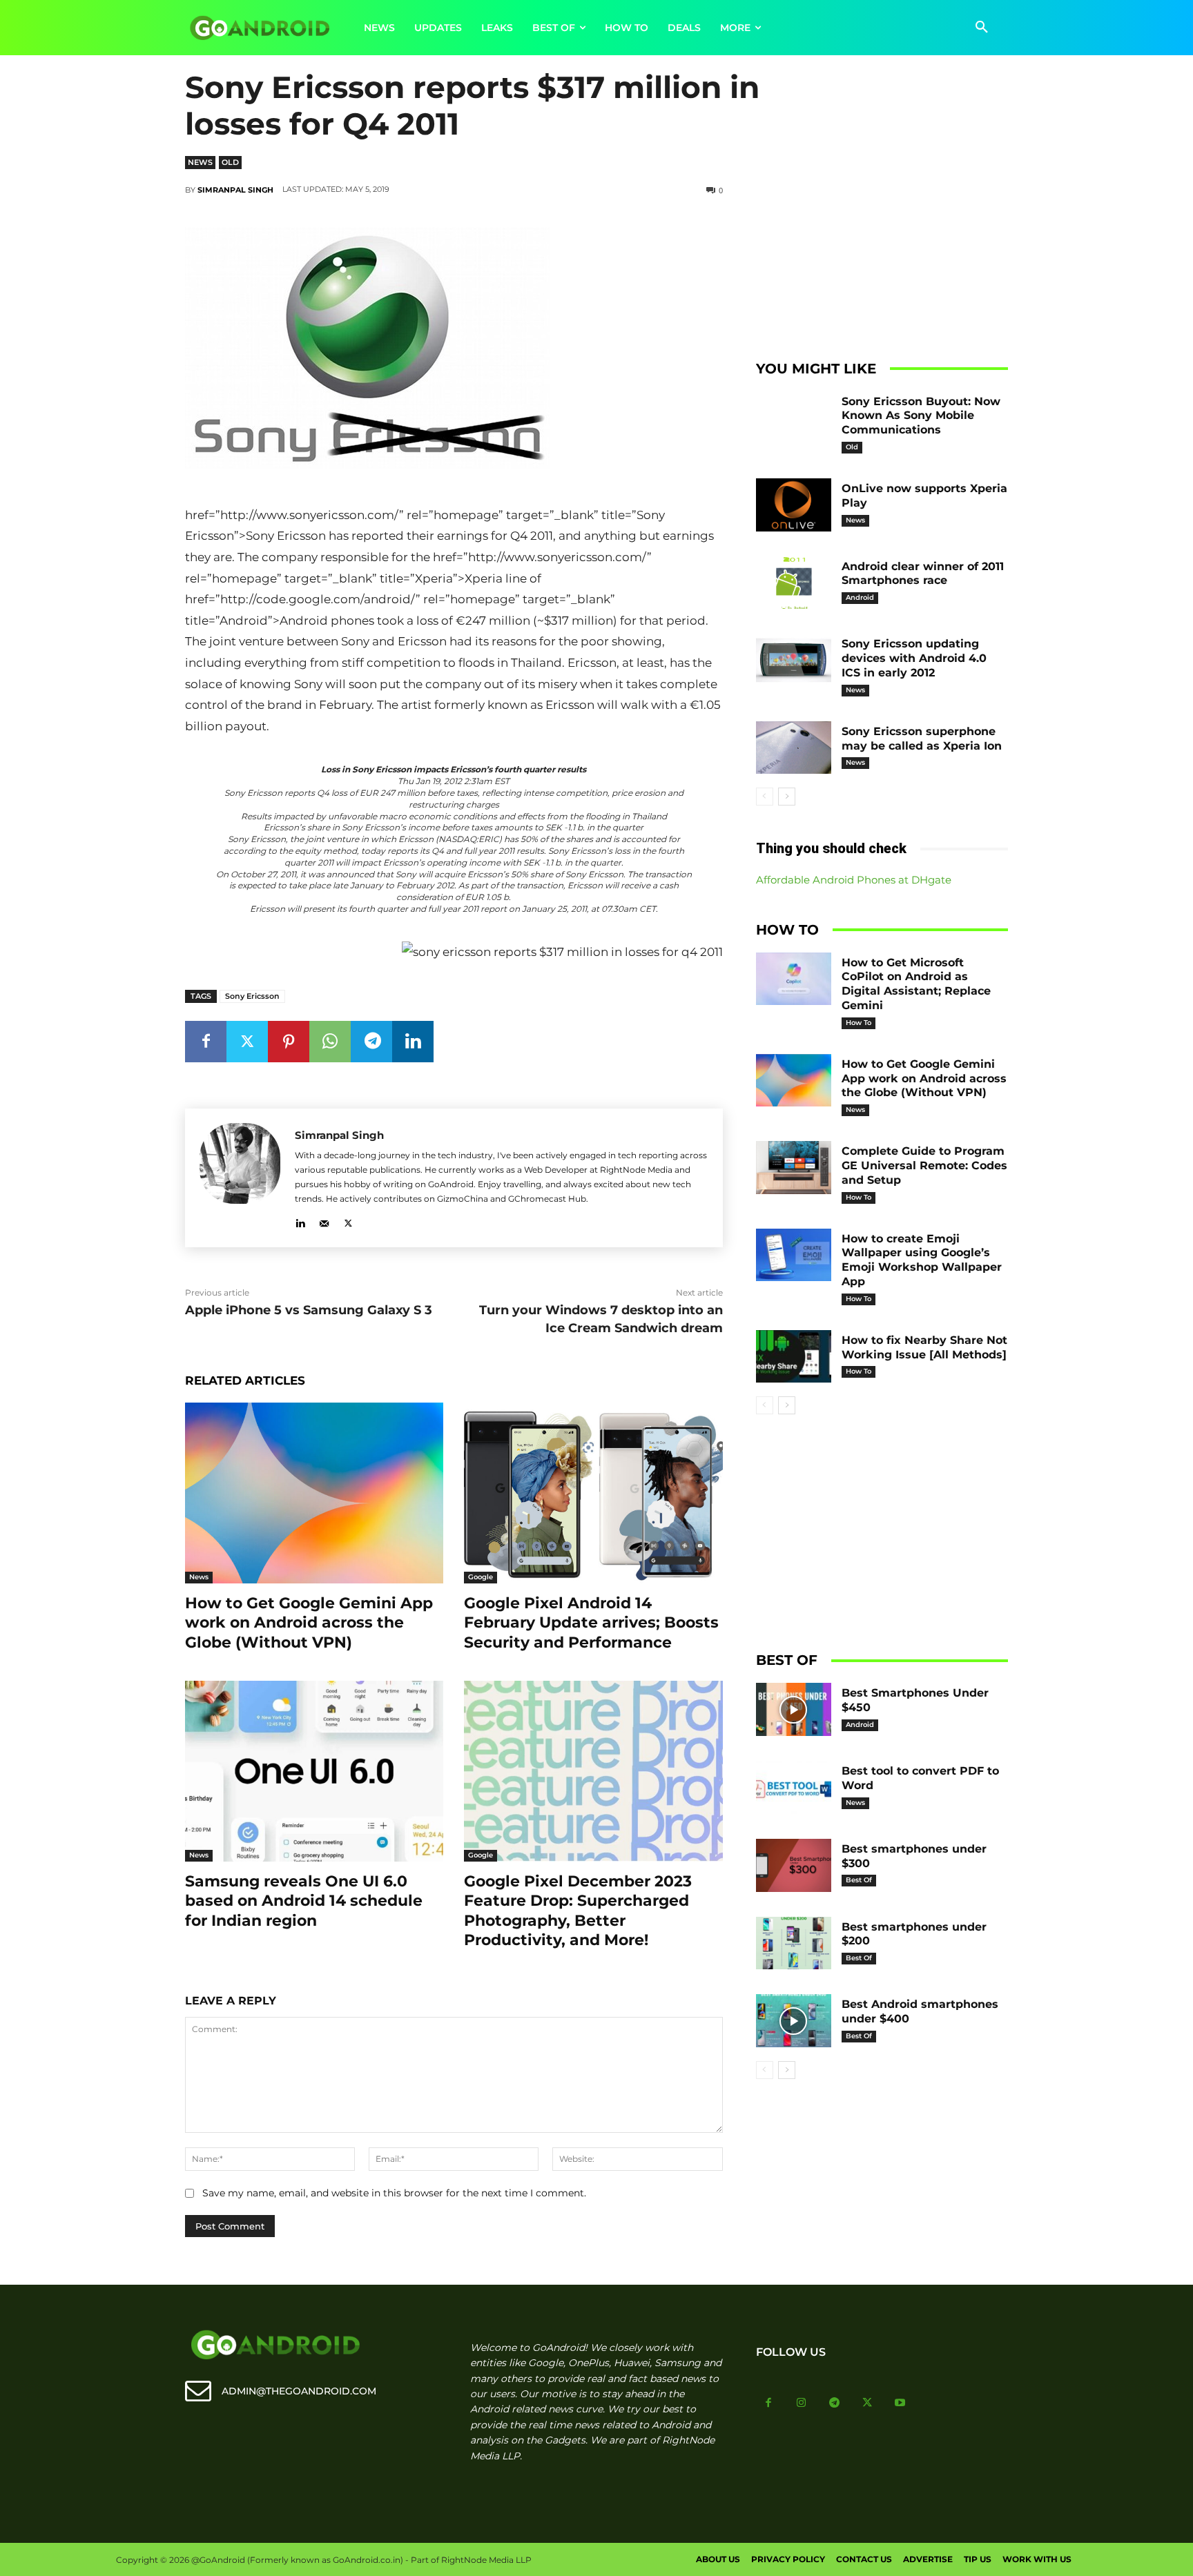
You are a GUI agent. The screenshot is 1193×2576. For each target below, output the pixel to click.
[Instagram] (802, 2403)
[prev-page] (765, 797)
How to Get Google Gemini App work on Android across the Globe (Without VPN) (309, 1623)
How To (859, 1023)
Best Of (859, 1880)
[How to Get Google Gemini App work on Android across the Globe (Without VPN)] (314, 1493)
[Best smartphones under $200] (794, 1943)
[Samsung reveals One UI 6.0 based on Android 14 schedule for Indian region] (314, 1771)
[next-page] (787, 797)
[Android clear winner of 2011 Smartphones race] (794, 583)
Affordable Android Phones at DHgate (854, 880)
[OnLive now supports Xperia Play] (794, 505)
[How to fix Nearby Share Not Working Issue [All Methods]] (794, 1357)
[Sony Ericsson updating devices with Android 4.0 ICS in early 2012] (794, 660)
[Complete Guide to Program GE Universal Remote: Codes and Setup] (794, 1168)
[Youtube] (900, 2403)
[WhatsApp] (330, 1042)
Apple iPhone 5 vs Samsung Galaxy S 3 (309, 1310)
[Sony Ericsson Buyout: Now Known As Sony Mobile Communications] (794, 418)
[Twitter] (247, 1042)
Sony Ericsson (252, 996)
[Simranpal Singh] (240, 1178)
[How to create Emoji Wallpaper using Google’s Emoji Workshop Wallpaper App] (794, 1255)
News (200, 162)
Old (230, 162)
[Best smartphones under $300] (794, 1865)
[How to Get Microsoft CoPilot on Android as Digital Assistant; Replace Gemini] (794, 979)
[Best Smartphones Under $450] (794, 1709)
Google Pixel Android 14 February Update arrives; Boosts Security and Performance (591, 1623)
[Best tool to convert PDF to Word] (794, 1787)
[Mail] (324, 1221)
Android (860, 597)
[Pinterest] (289, 1042)
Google (481, 1577)
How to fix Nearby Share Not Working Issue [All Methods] (924, 1347)
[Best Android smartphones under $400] (794, 2021)
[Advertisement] (882, 242)
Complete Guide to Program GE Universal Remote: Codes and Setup (924, 1165)
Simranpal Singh (235, 190)
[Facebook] (206, 1042)
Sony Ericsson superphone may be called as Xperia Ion (922, 739)
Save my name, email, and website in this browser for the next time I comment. (394, 2193)
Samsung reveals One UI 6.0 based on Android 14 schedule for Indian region (304, 1901)
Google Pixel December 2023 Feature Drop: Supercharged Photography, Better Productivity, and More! (578, 1911)
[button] (982, 28)
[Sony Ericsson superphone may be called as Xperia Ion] (794, 748)
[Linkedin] (413, 1042)
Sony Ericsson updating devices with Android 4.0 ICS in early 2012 (914, 658)
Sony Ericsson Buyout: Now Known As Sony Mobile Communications (921, 416)
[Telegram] (371, 1042)
